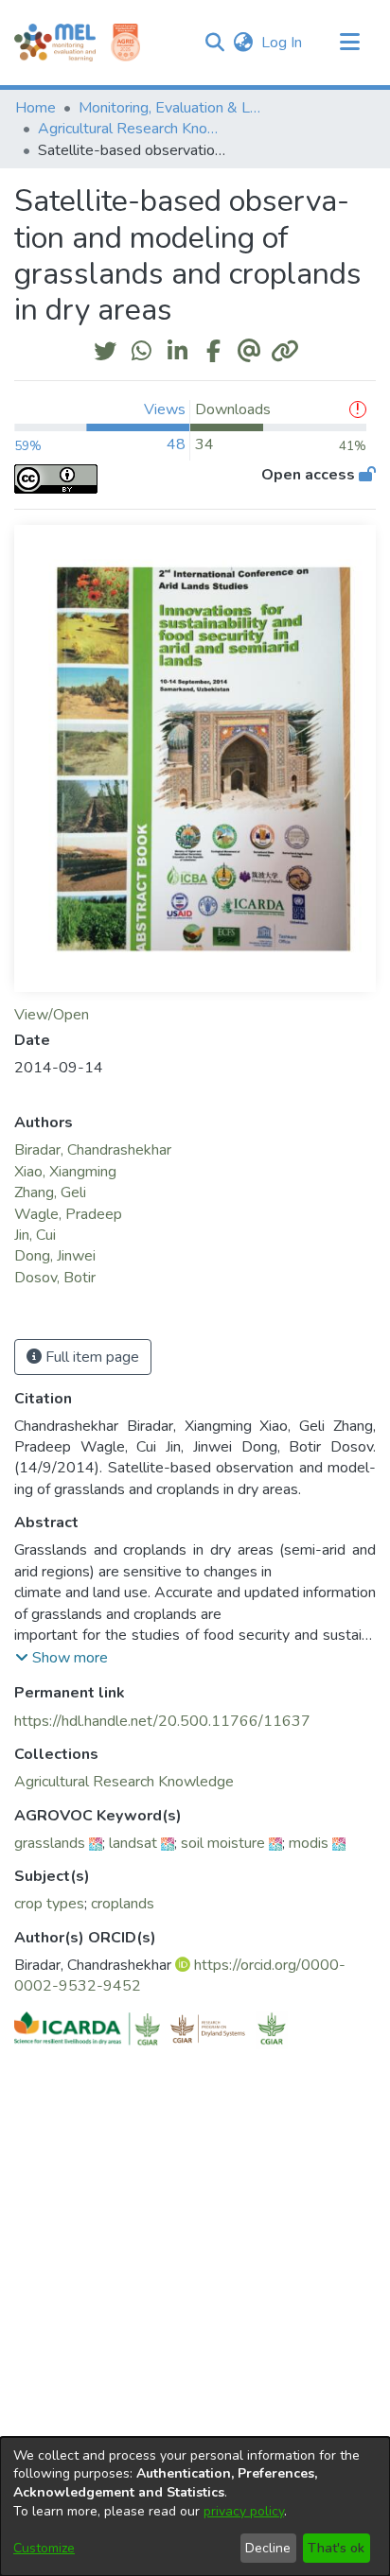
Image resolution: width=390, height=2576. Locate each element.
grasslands (50, 1843)
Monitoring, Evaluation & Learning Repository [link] (173, 108)
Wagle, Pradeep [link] (68, 1214)
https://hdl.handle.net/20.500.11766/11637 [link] (162, 1721)
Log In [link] (283, 43)
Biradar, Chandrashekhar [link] (93, 1150)
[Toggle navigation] (349, 43)
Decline (268, 2548)
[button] (214, 43)
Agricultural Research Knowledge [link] (133, 129)
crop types (49, 1904)
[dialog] (195, 2506)
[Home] (55, 43)
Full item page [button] (90, 1357)
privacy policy (244, 2511)
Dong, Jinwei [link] (55, 1256)
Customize (44, 2548)
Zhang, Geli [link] (50, 1192)
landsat (133, 1843)
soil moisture (223, 1843)
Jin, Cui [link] (35, 1235)
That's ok (336, 2548)
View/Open (52, 1015)
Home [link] (35, 108)
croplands (123, 1904)
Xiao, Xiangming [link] (65, 1172)
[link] (124, 1782)
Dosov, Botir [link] (55, 1278)
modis (309, 1843)
